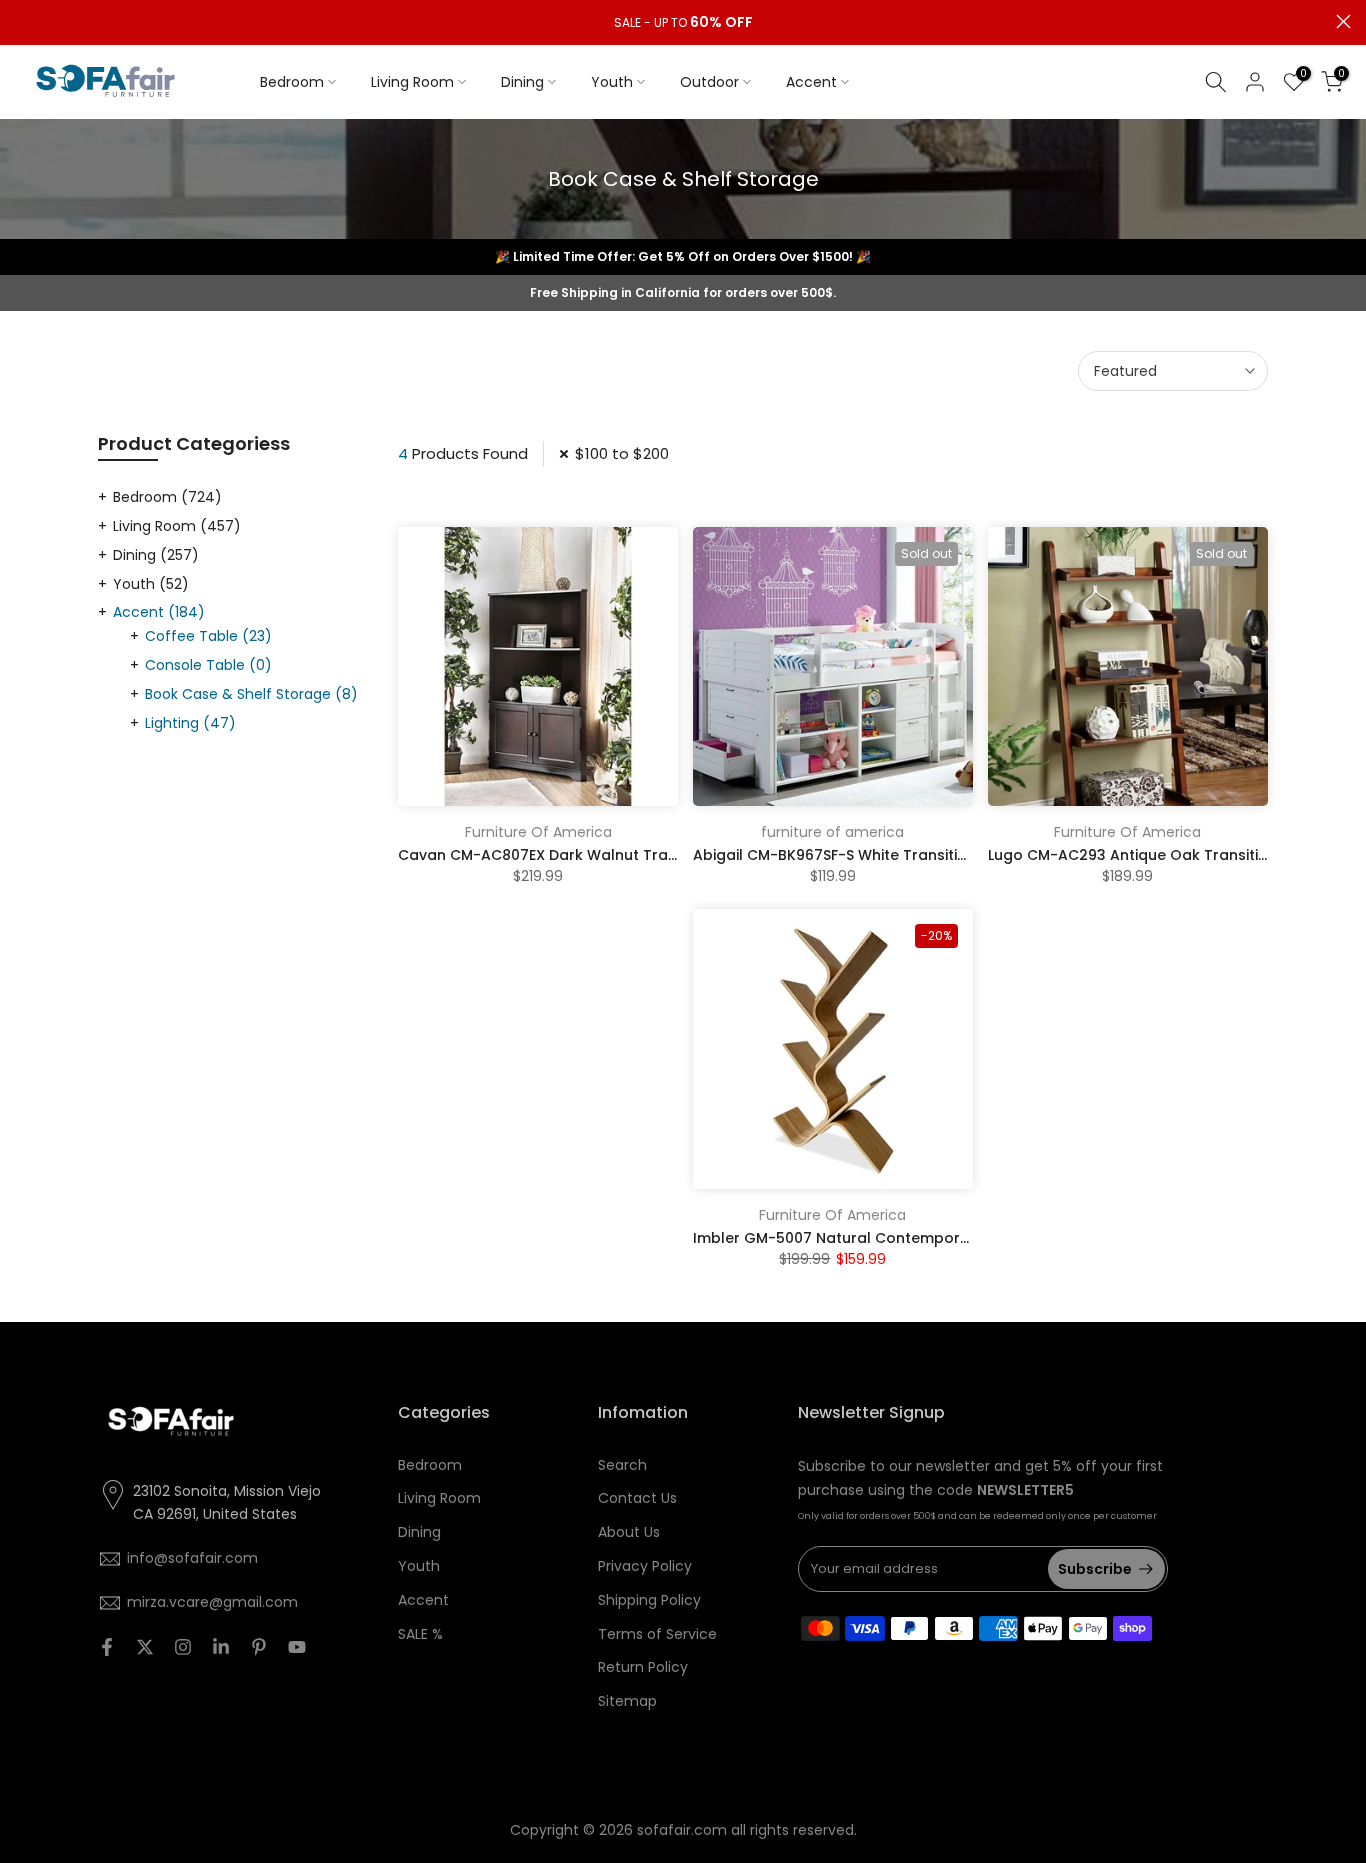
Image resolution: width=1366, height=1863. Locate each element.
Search (622, 1465)
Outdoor (709, 82)
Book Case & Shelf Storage (251, 694)
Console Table (208, 665)
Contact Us (637, 1498)
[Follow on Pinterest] (259, 1647)
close (22, 21)
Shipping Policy (649, 1600)
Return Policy (643, 1667)
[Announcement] (683, 23)
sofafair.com (682, 1830)
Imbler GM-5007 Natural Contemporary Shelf (858, 1238)
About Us (629, 1532)
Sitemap (627, 1701)
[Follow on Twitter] (145, 1647)
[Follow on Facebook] (107, 1647)
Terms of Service (657, 1634)
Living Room (412, 82)
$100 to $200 (622, 453)
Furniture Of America (538, 832)
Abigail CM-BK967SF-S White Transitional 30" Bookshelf (893, 855)
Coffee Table (208, 636)
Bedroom (292, 82)
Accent (811, 82)
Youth (612, 82)
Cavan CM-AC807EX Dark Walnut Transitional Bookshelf (602, 855)
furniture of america (832, 832)
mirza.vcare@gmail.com (212, 1602)
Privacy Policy (645, 1566)
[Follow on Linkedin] (221, 1647)
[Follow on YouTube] (297, 1647)
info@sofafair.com (192, 1558)
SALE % (420, 1634)
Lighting (190, 723)
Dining (522, 82)
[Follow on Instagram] (183, 1647)
